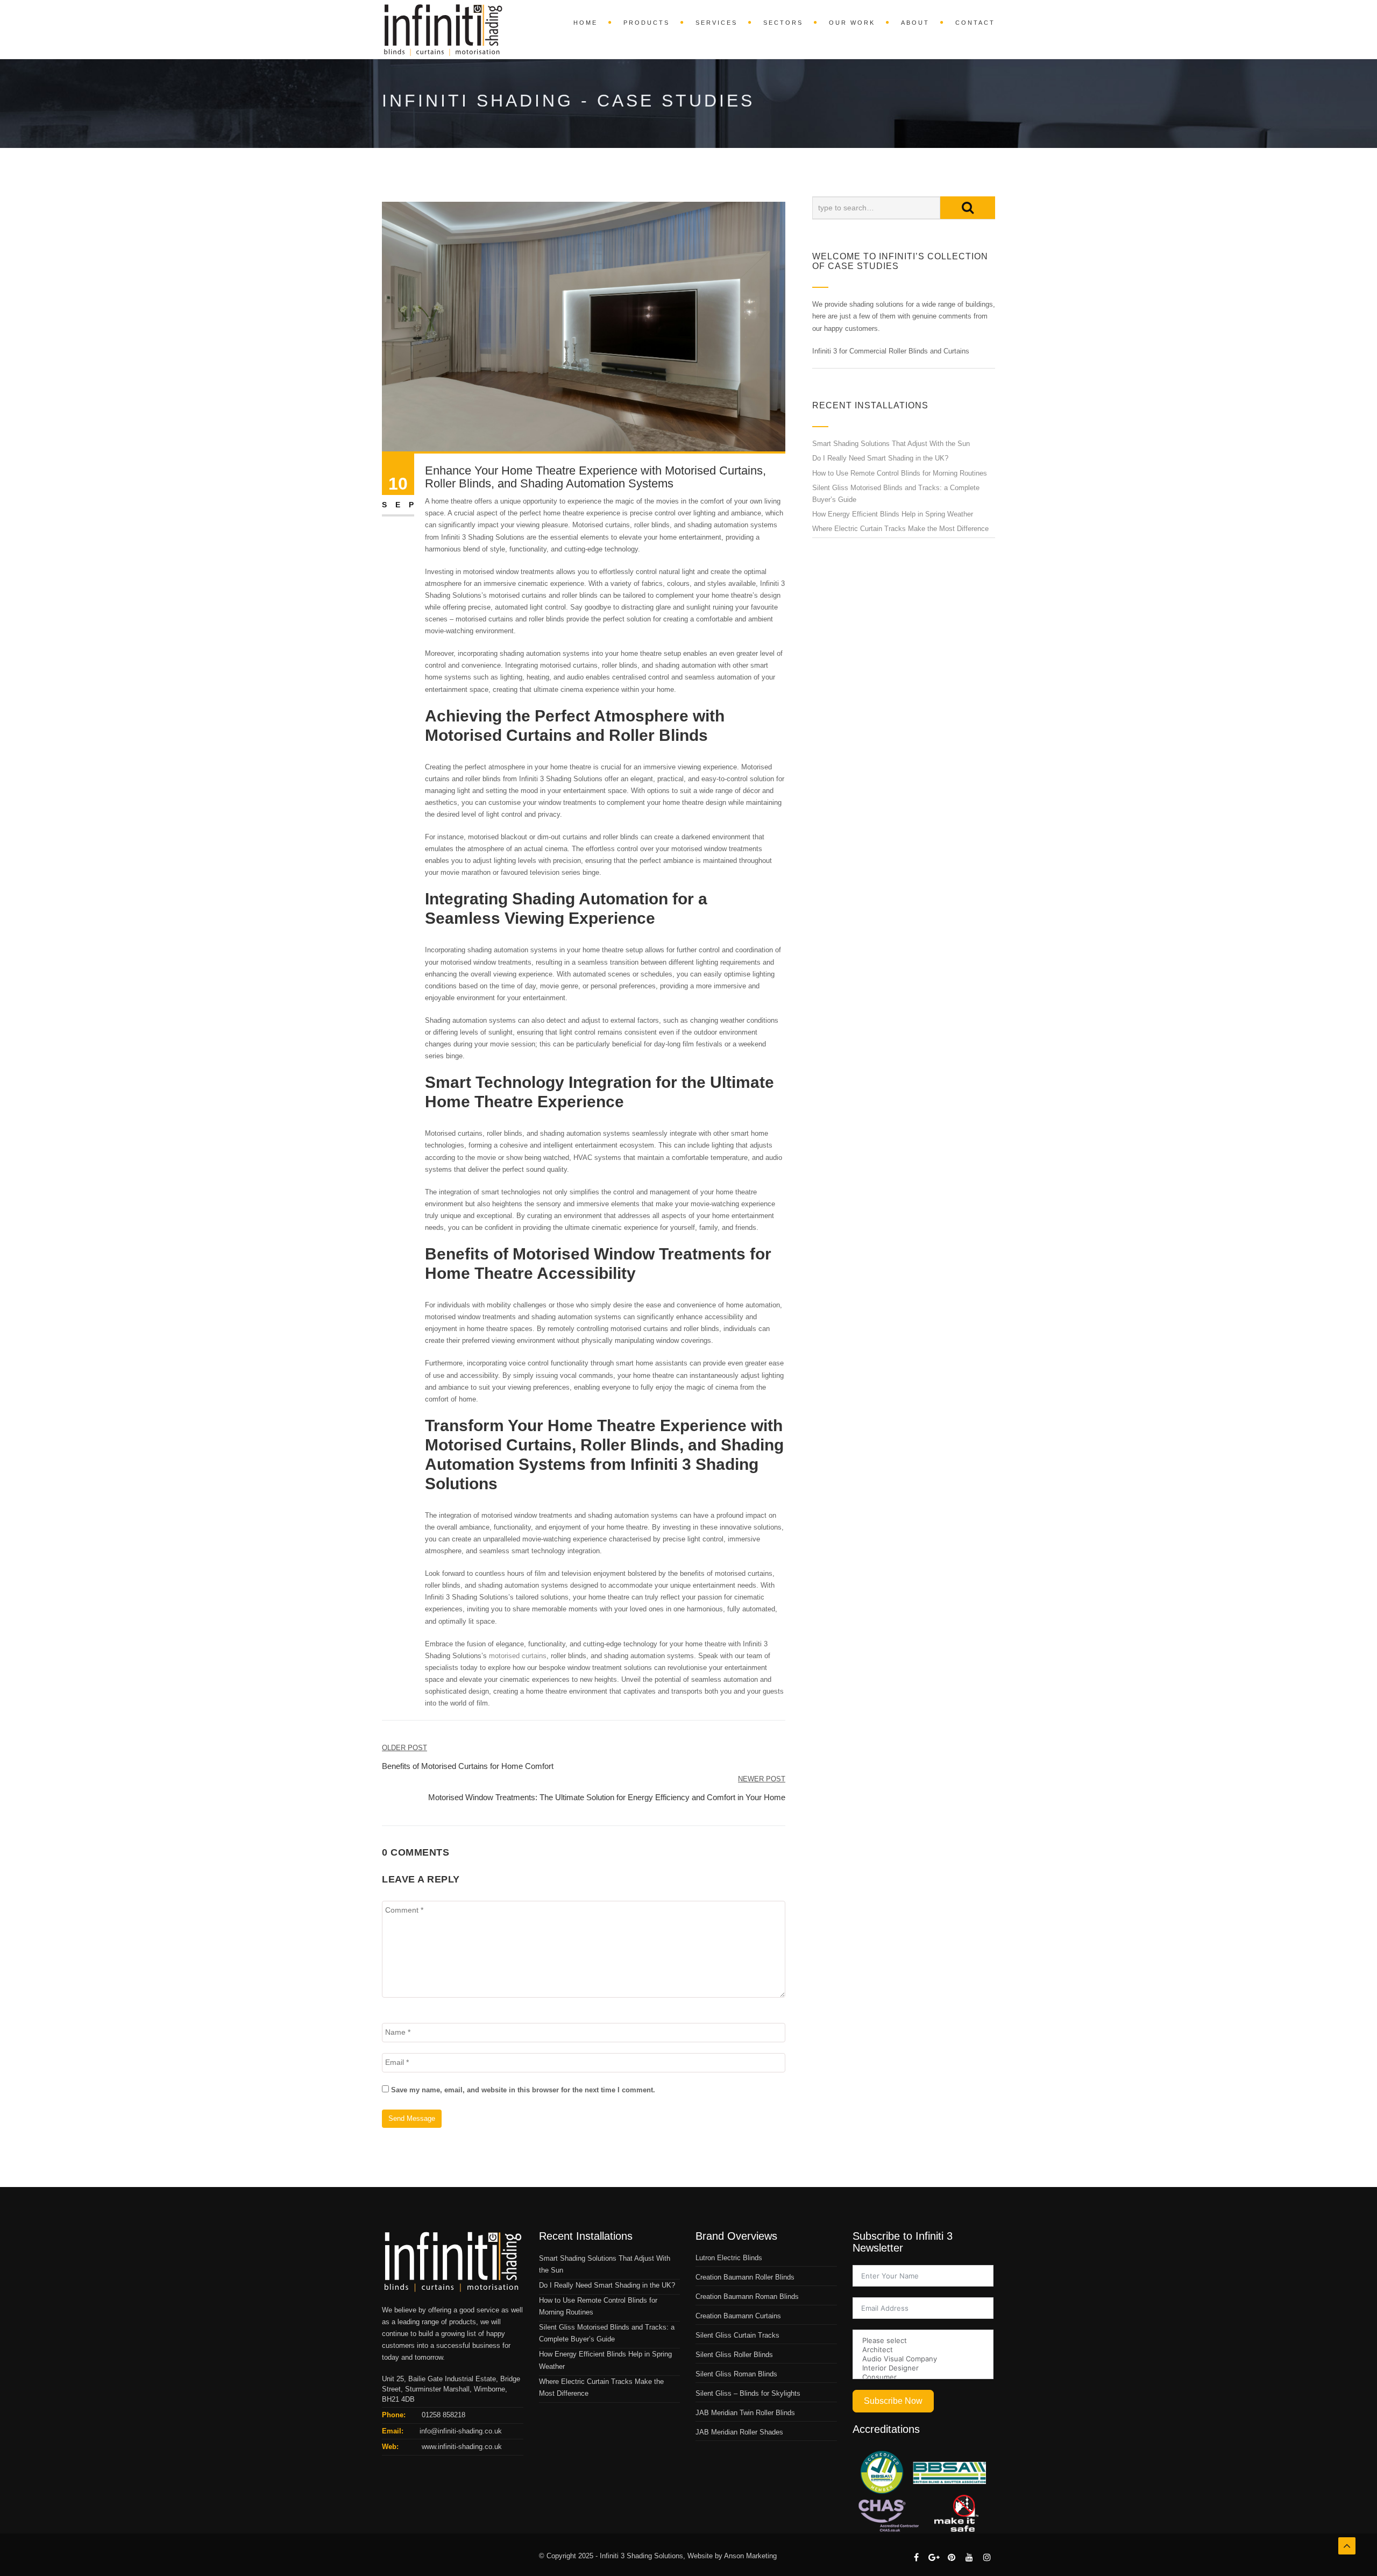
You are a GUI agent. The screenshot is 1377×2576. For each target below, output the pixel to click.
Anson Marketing (750, 2556)
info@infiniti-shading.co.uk (461, 2431)
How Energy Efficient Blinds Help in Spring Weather (893, 514)
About (915, 23)
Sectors (783, 23)
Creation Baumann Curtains (738, 2316)
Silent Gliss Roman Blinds (736, 2374)
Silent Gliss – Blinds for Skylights (748, 2393)
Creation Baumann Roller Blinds (745, 2277)
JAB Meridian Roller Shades (739, 2432)
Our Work (852, 23)
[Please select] (923, 2341)
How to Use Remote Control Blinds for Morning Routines (900, 473)
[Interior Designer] (923, 2368)
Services (716, 23)
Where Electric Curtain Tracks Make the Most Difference (900, 529)
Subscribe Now (893, 2401)
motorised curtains (518, 1656)
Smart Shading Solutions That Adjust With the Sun (891, 444)
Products (647, 23)
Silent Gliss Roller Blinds (734, 2355)
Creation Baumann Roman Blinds (747, 2297)
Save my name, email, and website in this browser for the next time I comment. (523, 2090)
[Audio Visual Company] (923, 2359)
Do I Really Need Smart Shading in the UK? (880, 458)
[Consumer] (923, 2377)
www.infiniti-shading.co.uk (461, 2447)
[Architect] (923, 2350)
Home (585, 23)
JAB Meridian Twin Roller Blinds (745, 2413)
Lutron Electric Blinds (729, 2258)
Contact (975, 23)
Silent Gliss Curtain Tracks (737, 2335)
